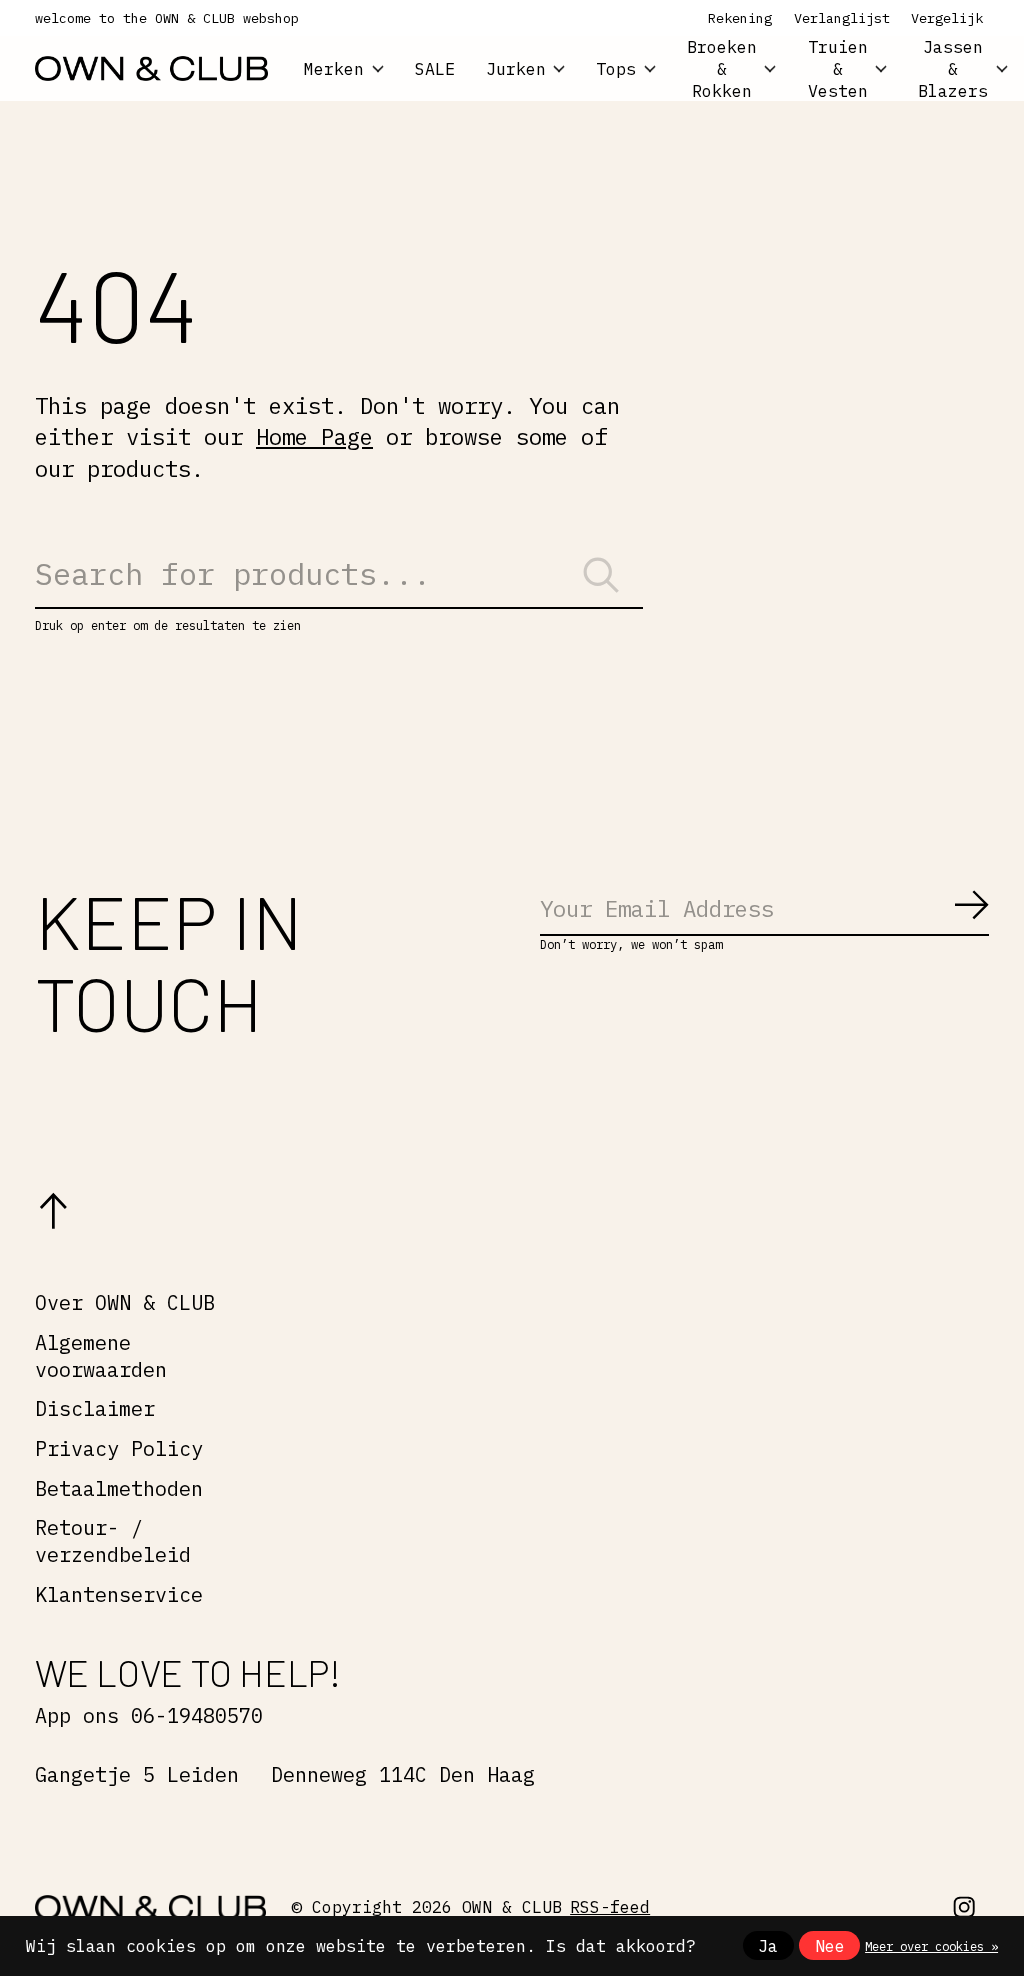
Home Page (314, 436)
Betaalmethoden (119, 1488)
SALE (435, 69)
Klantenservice (119, 1594)
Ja (768, 1946)
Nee (830, 1946)
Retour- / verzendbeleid (113, 1541)
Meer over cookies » (931, 1946)
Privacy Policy (119, 1448)
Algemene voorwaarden (101, 1356)
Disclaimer (95, 1408)
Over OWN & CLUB (125, 1302)
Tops (616, 69)
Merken (334, 69)
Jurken (516, 69)
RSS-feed (610, 1907)
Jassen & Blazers (953, 68)
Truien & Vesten (838, 68)
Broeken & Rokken (722, 68)
